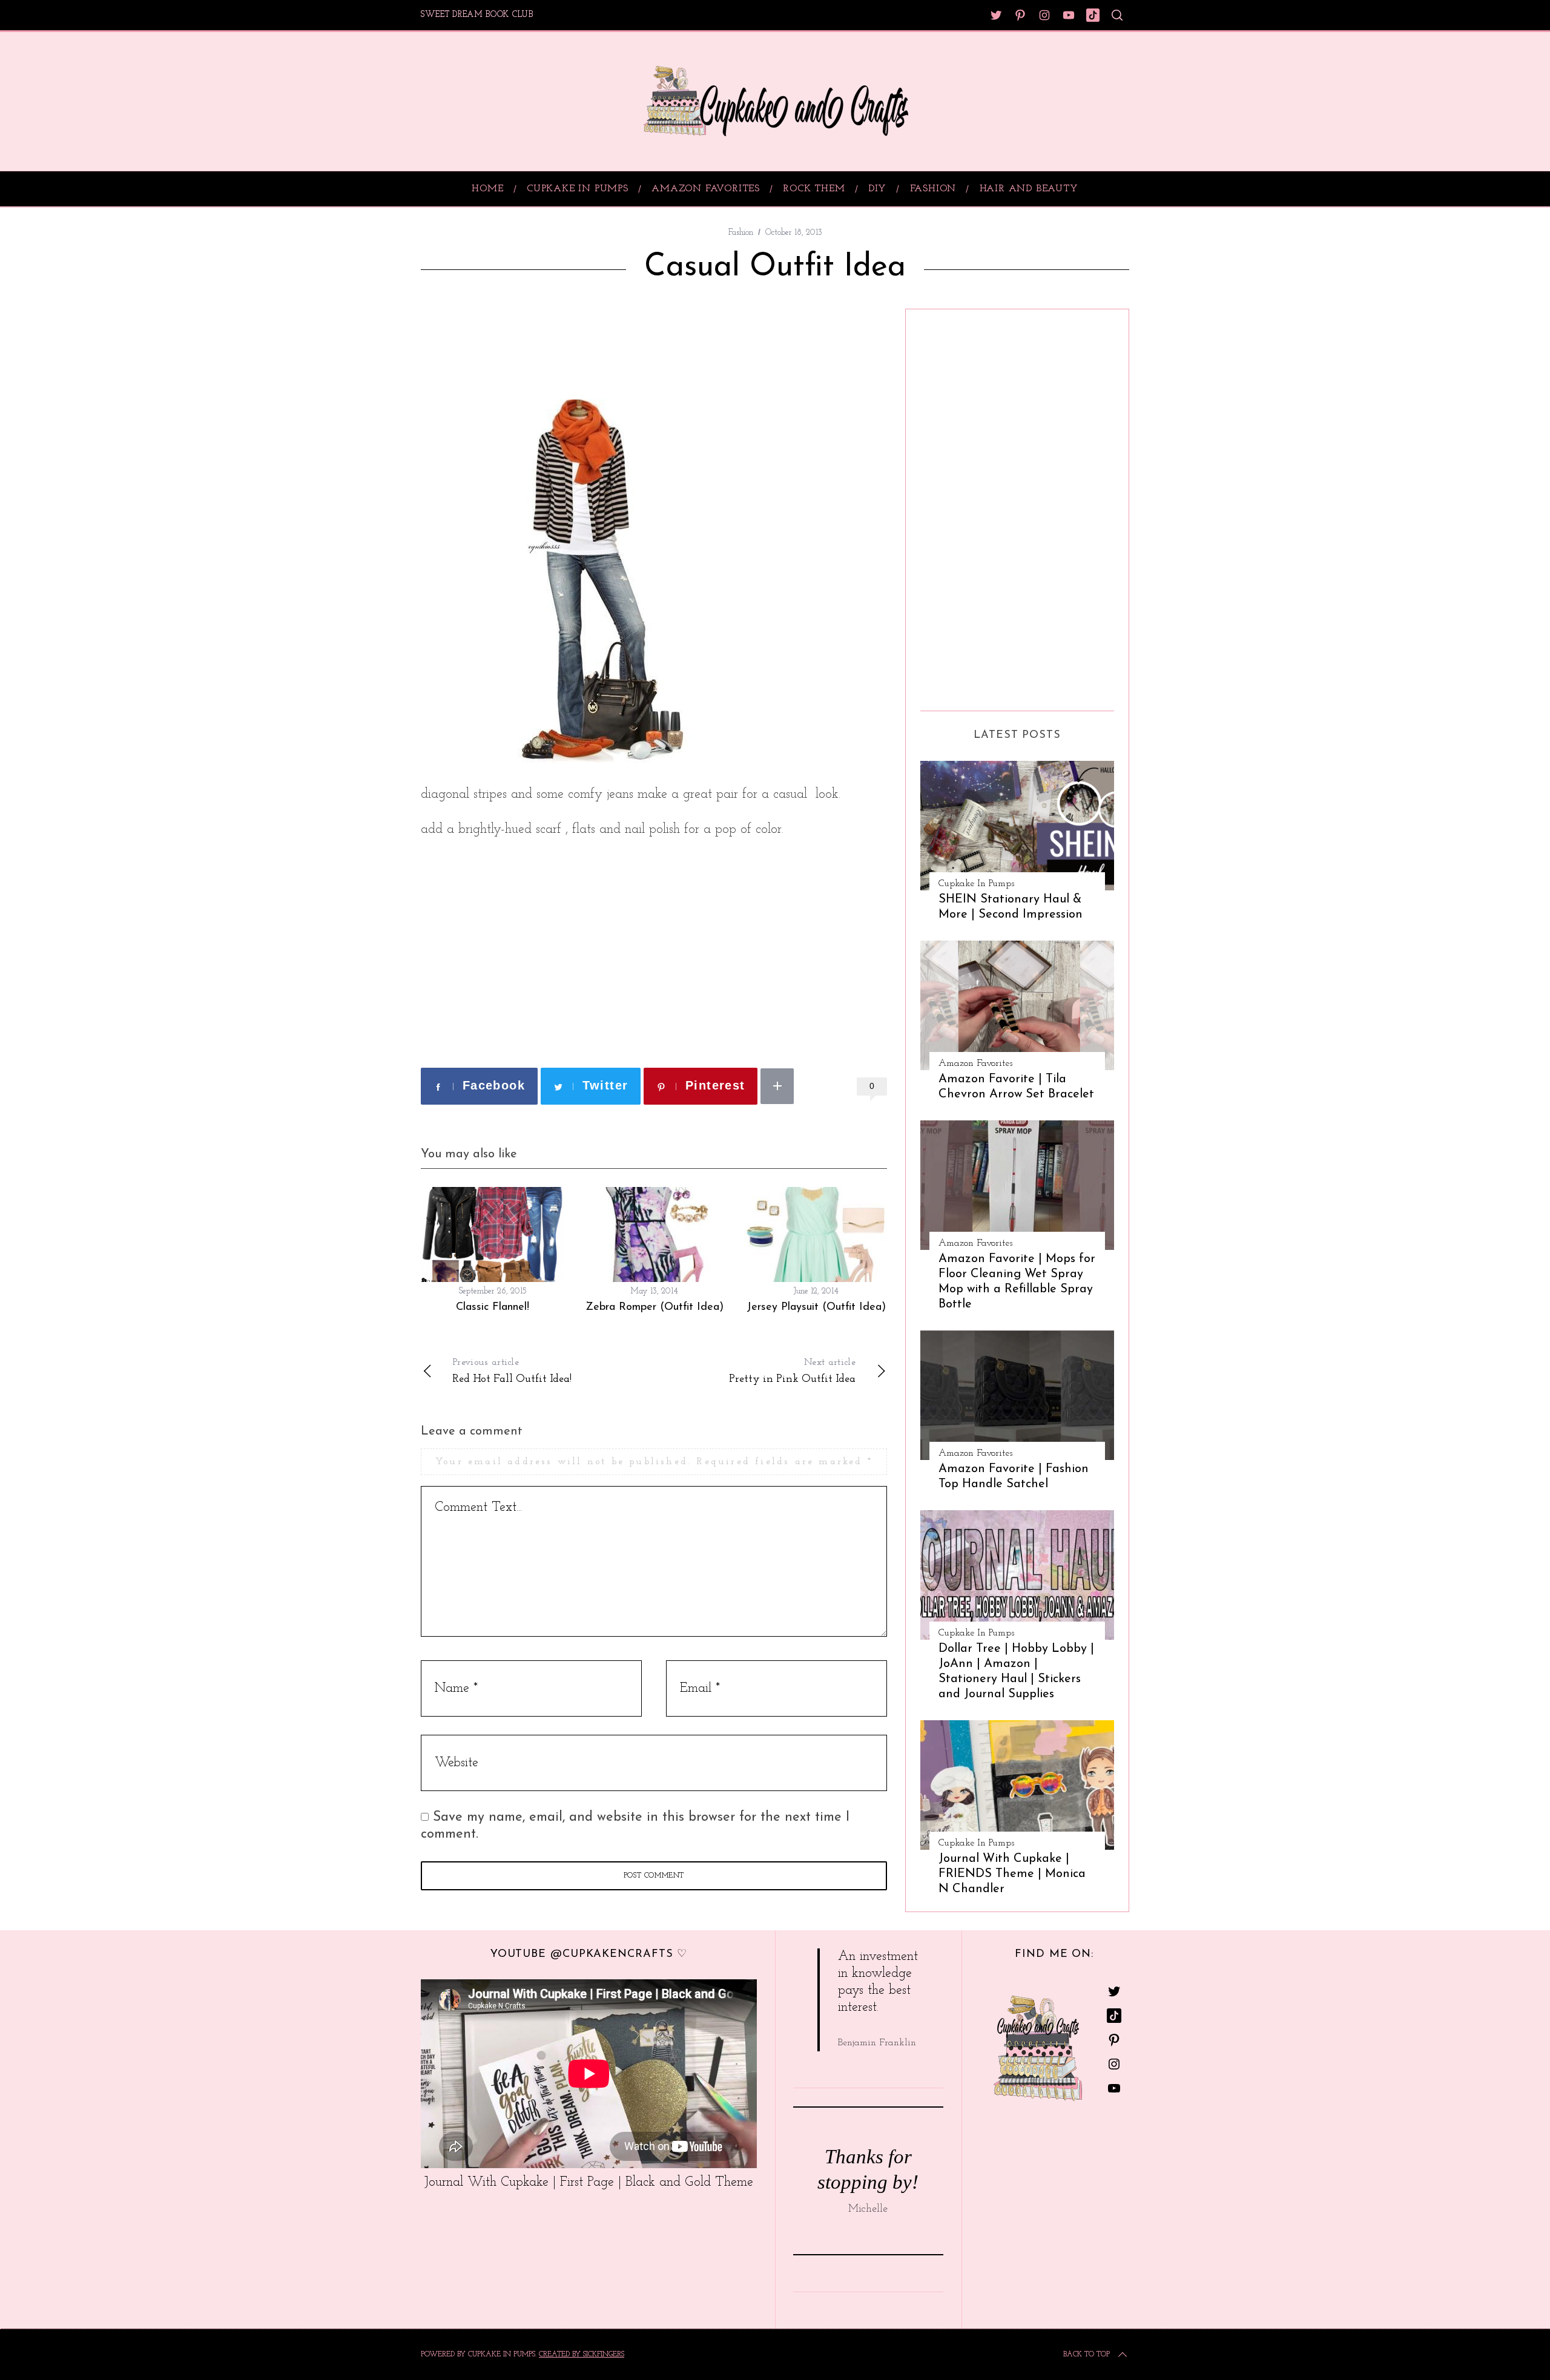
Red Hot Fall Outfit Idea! (512, 1371)
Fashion (741, 233)
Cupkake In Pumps (976, 884)
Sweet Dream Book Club (477, 15)
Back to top (1087, 2355)
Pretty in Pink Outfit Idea (792, 1371)
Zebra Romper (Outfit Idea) (655, 1307)
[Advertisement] (562, 345)
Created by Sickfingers (582, 2355)
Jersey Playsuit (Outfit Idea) (816, 1307)
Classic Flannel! (493, 1307)
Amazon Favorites (975, 1063)
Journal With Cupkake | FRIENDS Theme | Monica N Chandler (1012, 1874)
